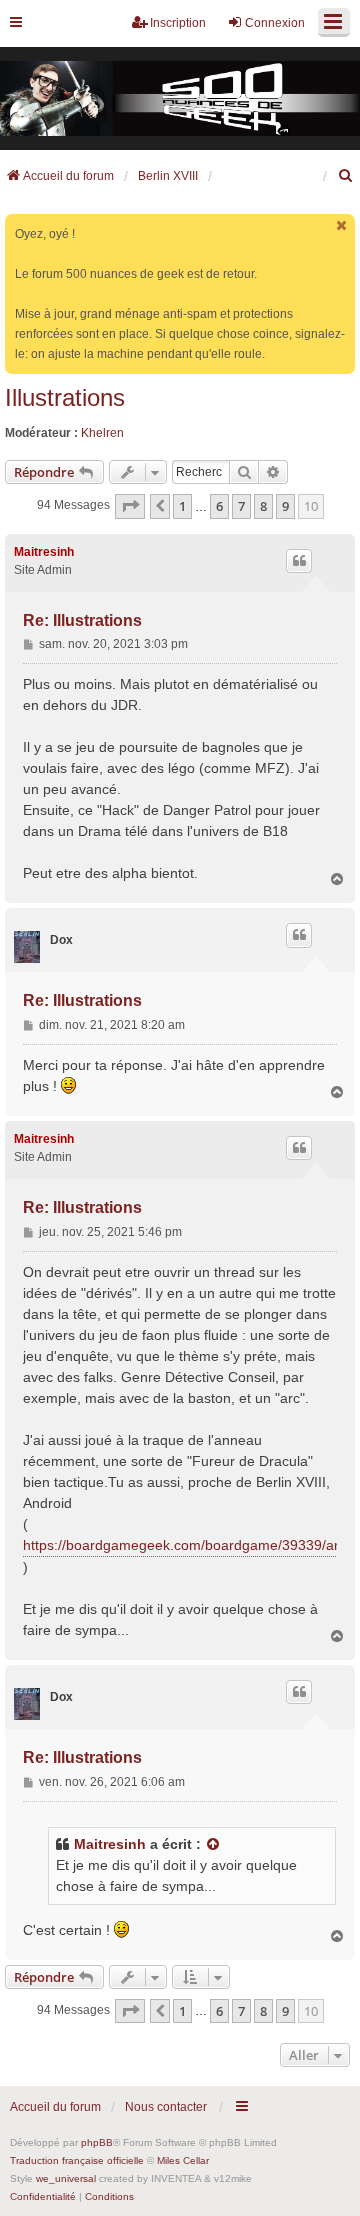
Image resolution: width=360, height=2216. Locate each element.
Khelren (102, 433)
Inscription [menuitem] (178, 23)
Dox (61, 940)
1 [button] (182, 506)
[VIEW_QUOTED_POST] (214, 1844)
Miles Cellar (183, 2160)
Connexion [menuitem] (275, 23)
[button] (130, 506)
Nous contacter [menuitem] (166, 2107)
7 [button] (241, 506)
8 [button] (263, 506)
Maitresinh (44, 552)
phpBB (97, 2142)
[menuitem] (346, 176)
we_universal (66, 2178)
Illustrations (65, 397)
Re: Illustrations (82, 620)
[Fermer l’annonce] (342, 225)
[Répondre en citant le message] (299, 561)
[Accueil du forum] (180, 99)
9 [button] (285, 506)
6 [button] (219, 506)
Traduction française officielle (77, 2160)
